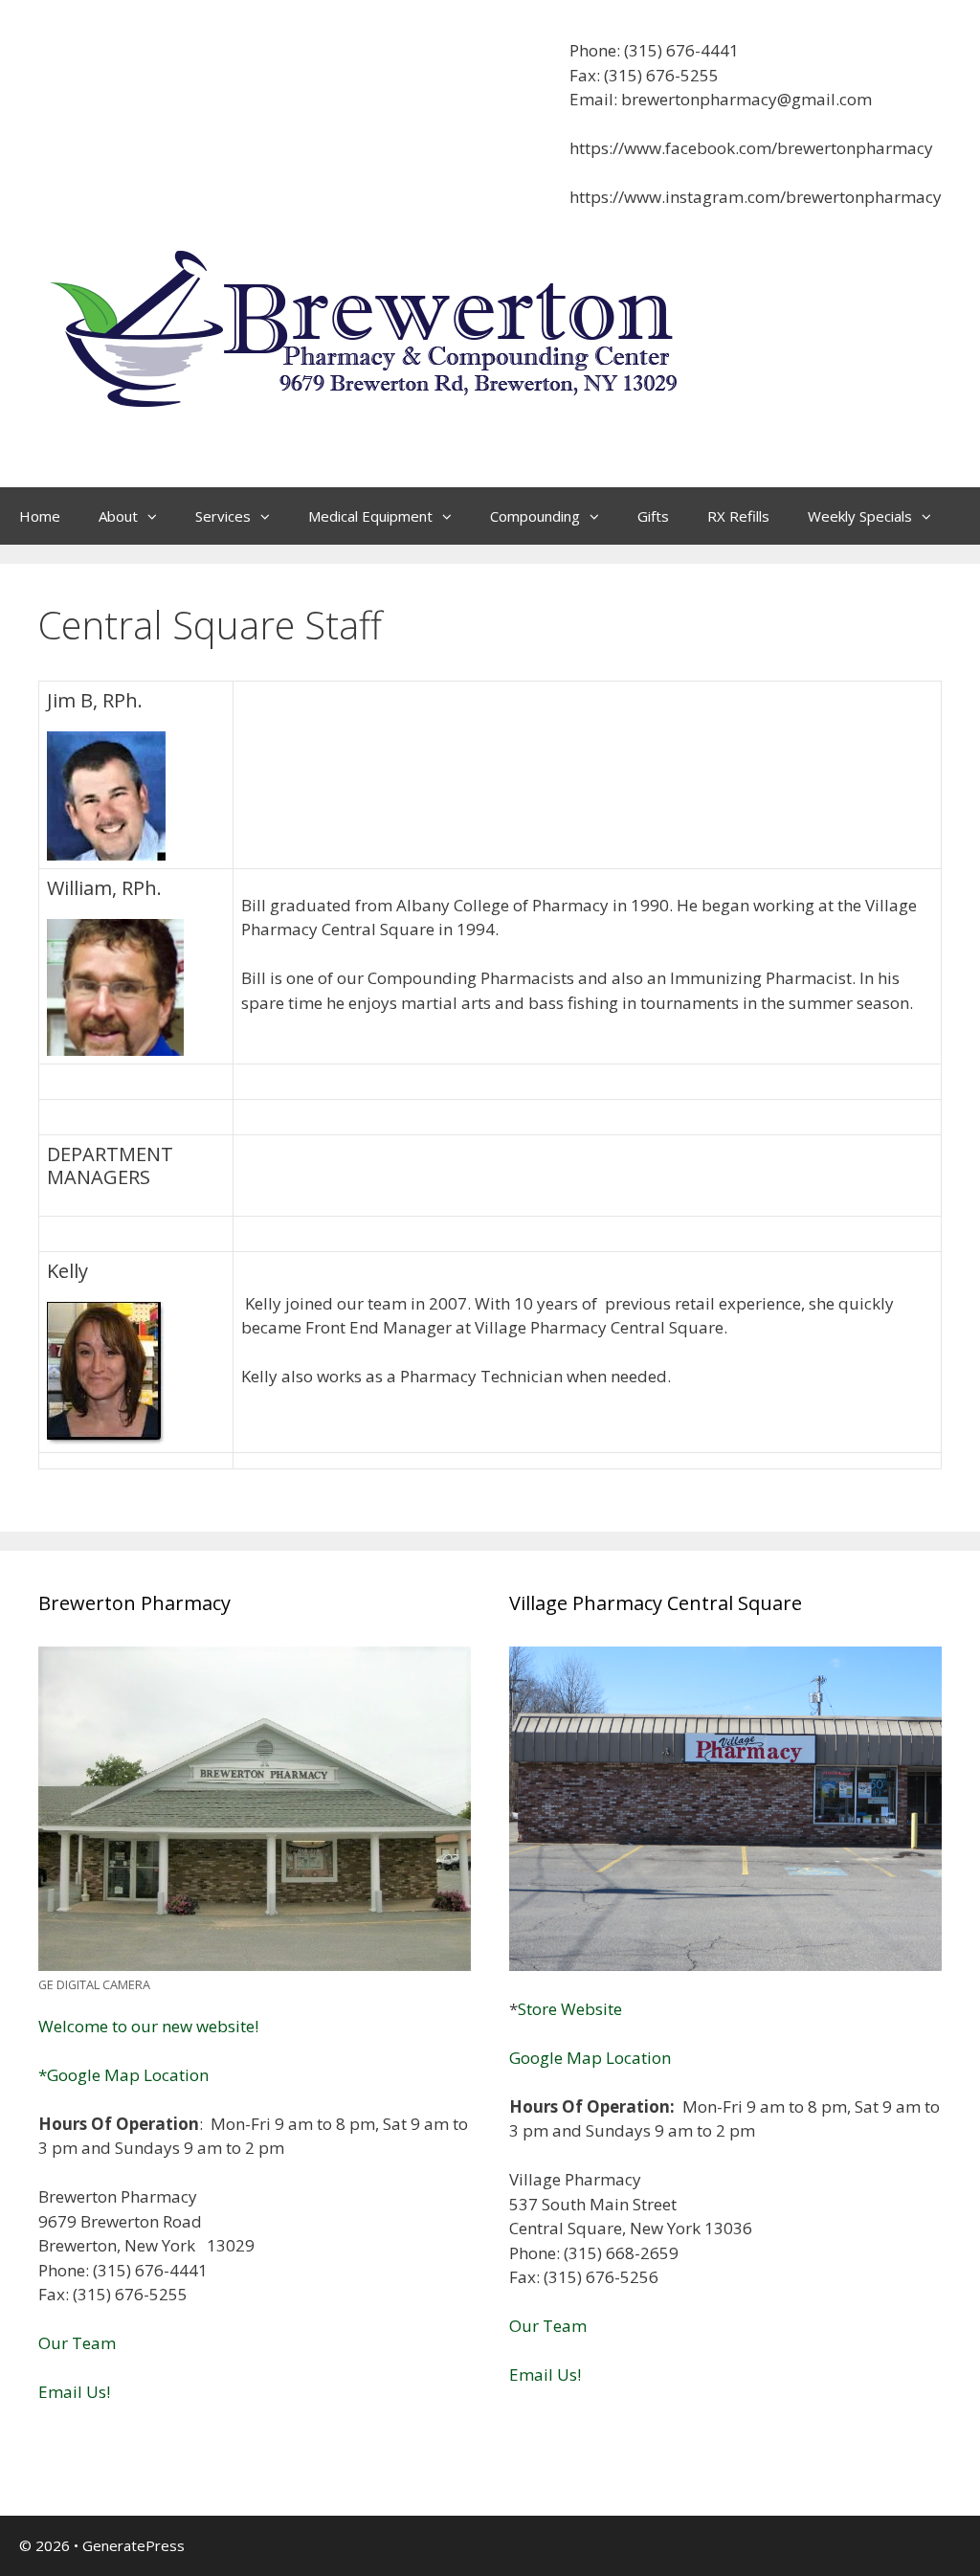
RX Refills (738, 516)
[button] (157, 516)
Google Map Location (590, 2058)
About (118, 516)
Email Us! (74, 2392)
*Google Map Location (123, 2075)
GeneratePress (134, 2545)
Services (223, 516)
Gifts (653, 516)
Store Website (570, 2009)
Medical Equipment (370, 516)
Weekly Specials (860, 516)
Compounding (535, 516)
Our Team (77, 2343)
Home (40, 516)
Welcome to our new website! (148, 2026)
